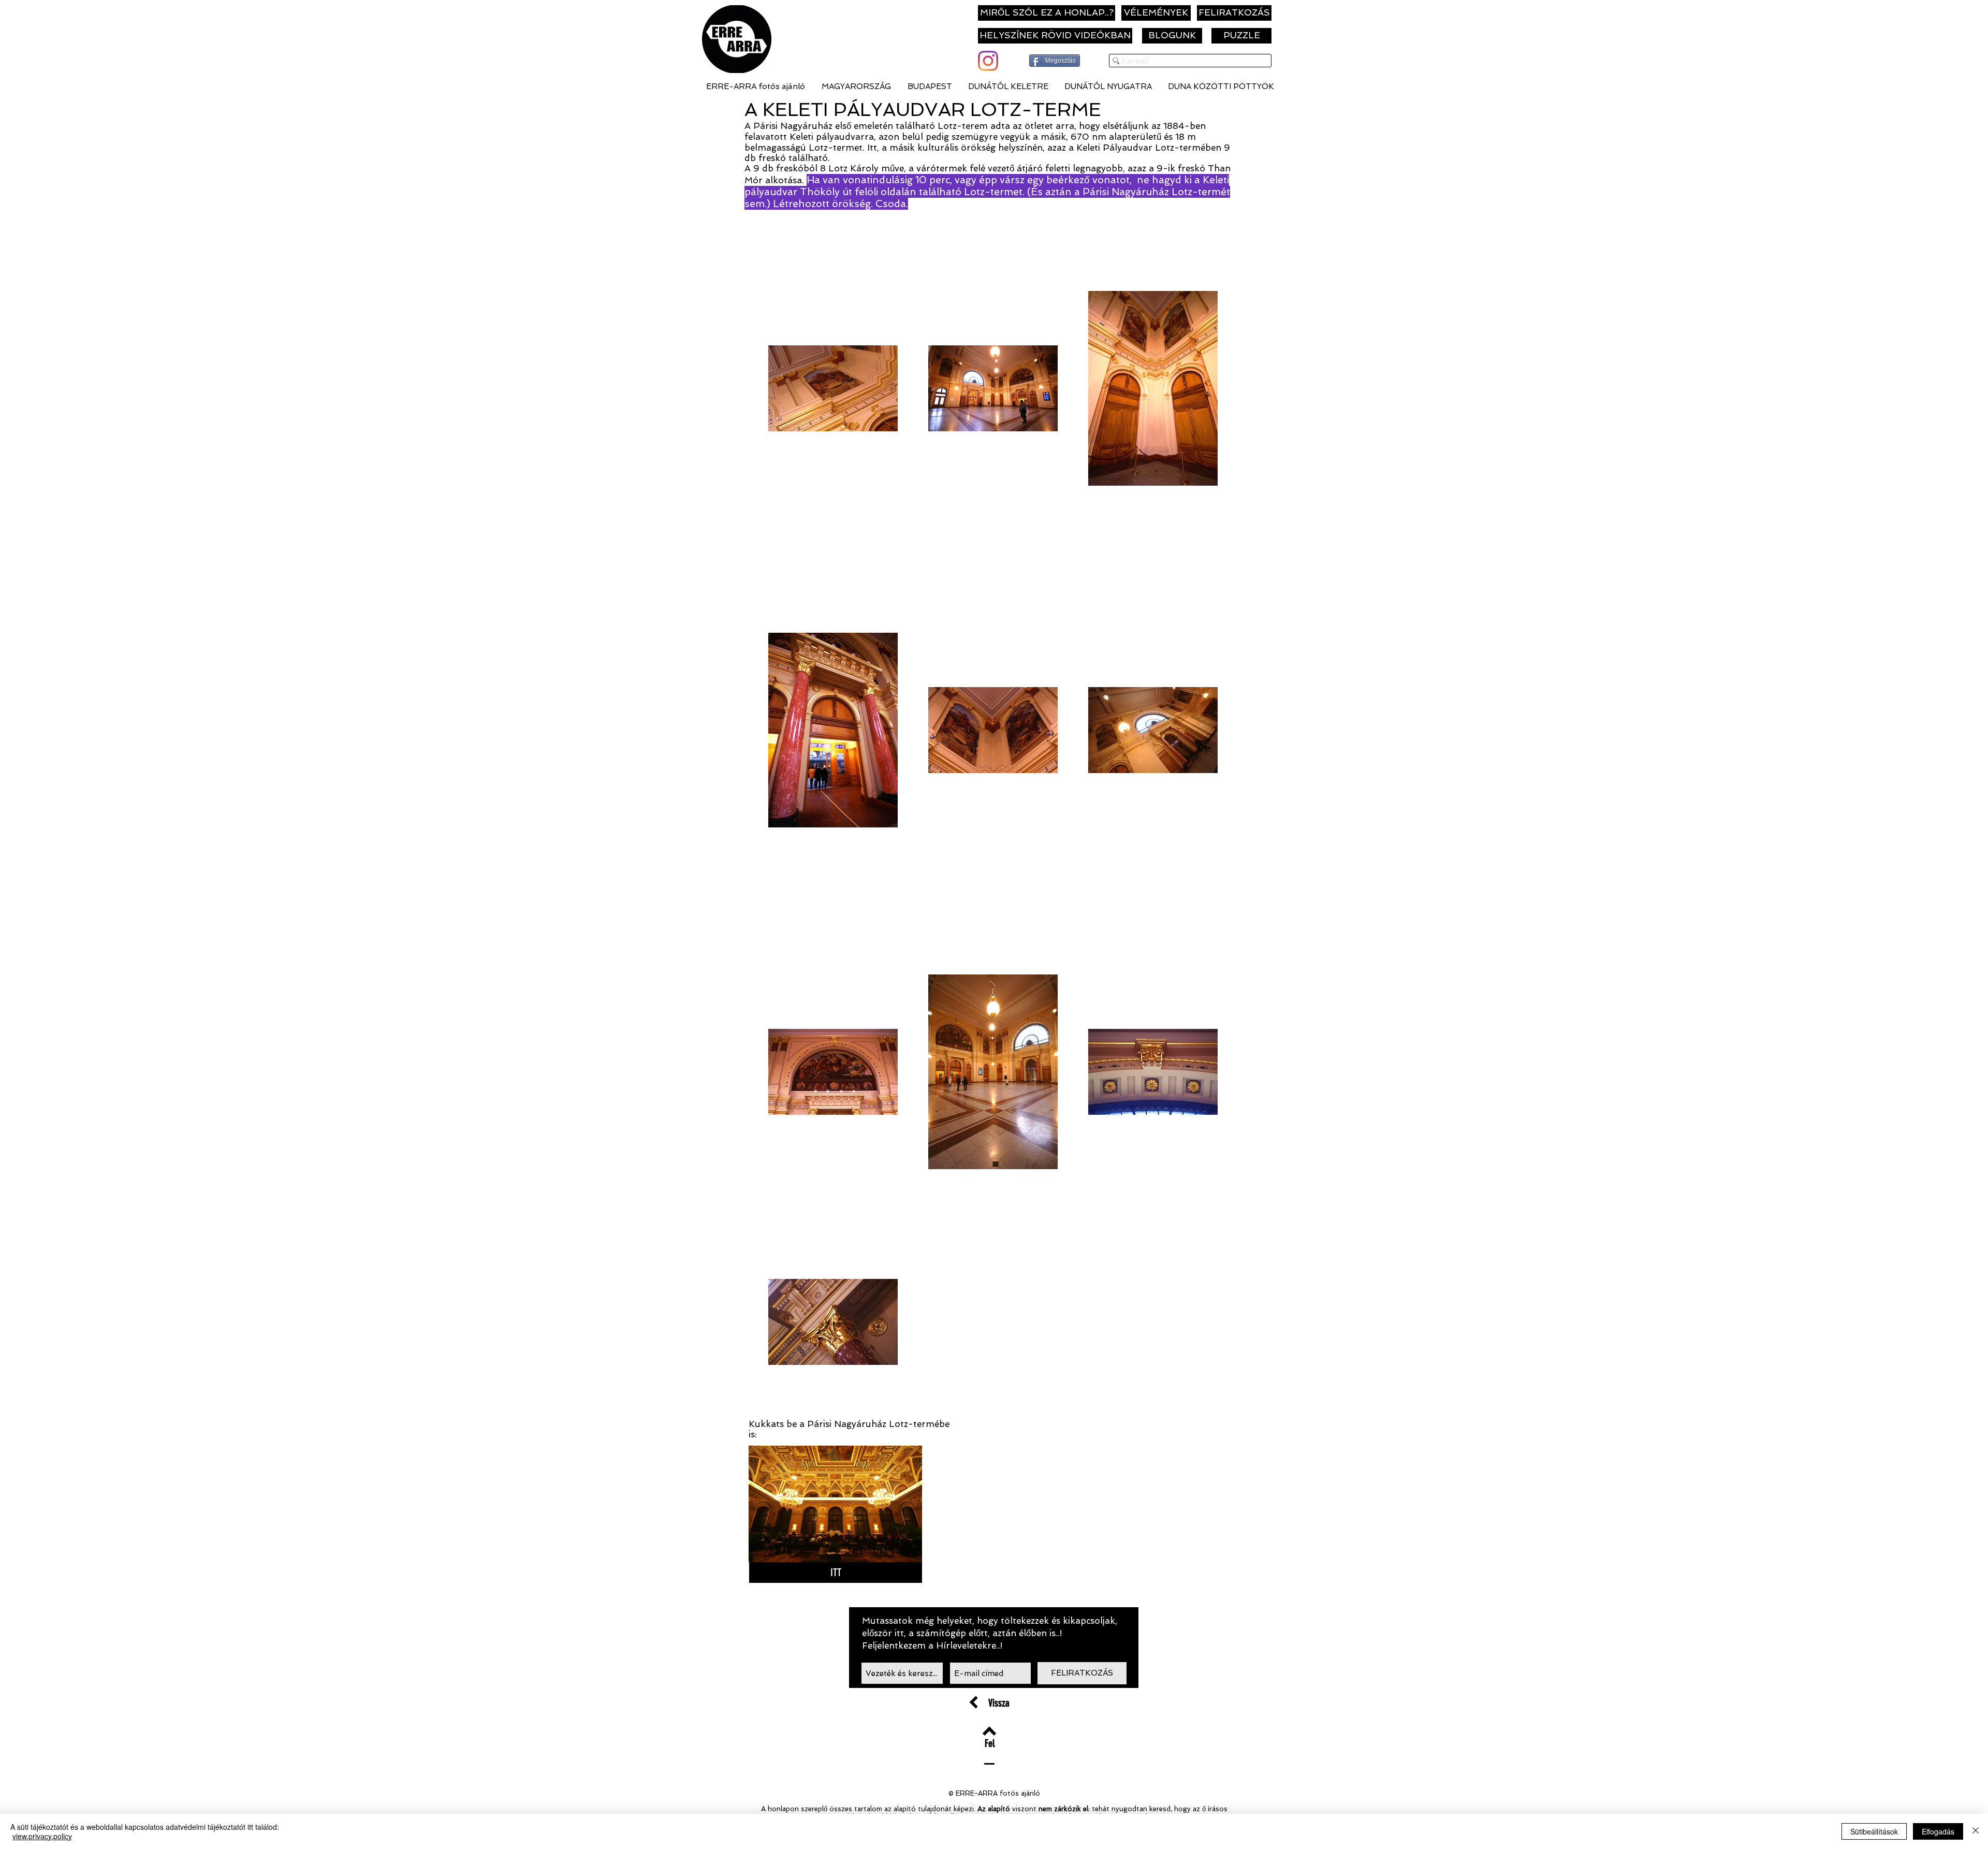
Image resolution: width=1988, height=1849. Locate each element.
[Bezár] (1976, 1831)
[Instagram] (988, 61)
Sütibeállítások (1874, 1831)
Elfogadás (1938, 1831)
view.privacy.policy (42, 1836)
